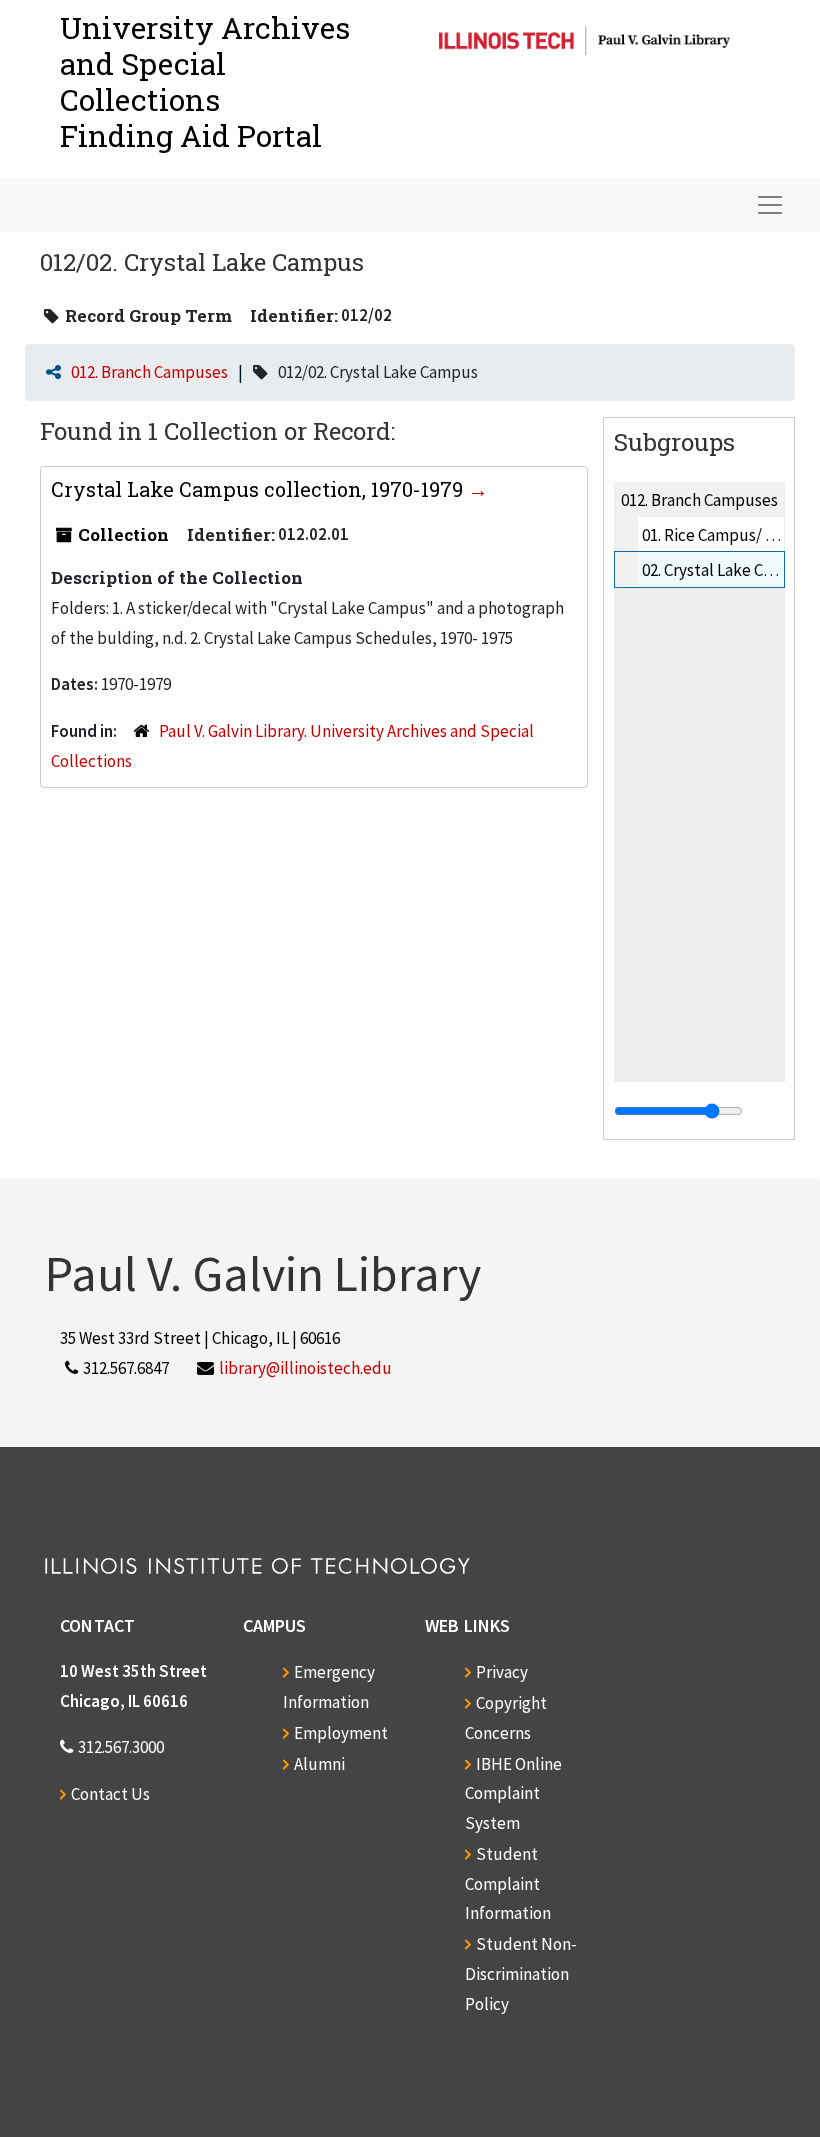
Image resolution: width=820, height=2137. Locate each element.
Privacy (502, 1672)
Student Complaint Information (508, 1884)
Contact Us (110, 1794)
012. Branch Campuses (149, 372)
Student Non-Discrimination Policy (521, 1974)
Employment (341, 1733)
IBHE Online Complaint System (513, 1794)
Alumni (319, 1764)
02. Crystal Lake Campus (727, 570)
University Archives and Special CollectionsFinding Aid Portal (205, 81)
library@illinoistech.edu (305, 1368)
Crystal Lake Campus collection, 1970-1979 (259, 489)
